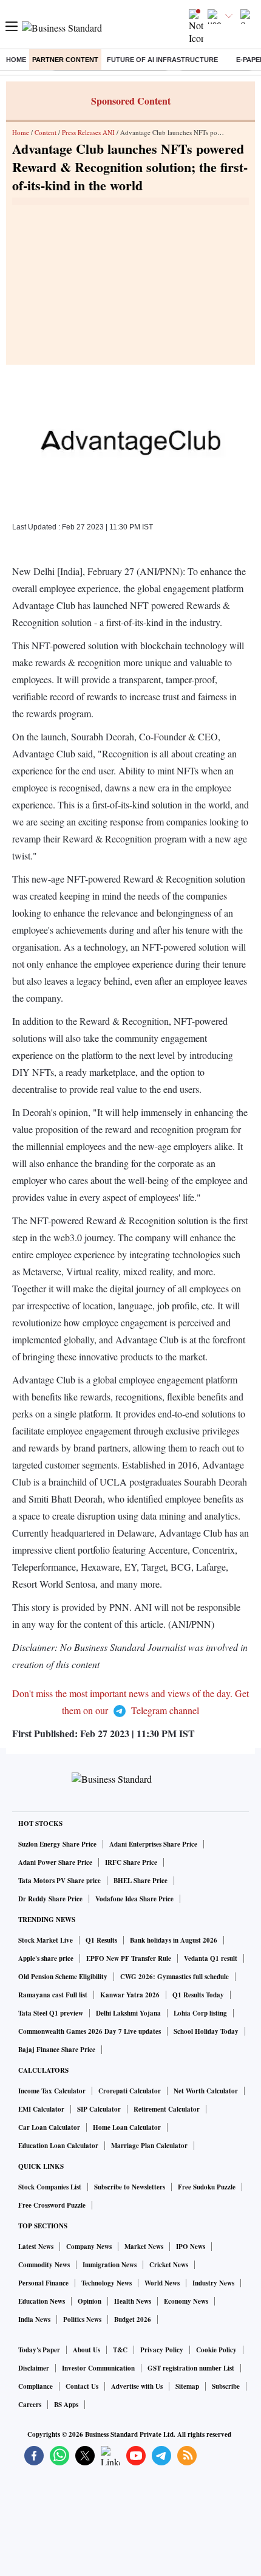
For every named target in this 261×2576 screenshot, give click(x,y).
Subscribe (226, 2386)
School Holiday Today (206, 2031)
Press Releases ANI (88, 132)
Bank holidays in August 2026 (174, 1940)
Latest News (36, 2247)
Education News (42, 2301)
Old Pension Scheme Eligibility (63, 1977)
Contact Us (82, 2386)
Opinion (90, 2301)
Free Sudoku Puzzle (207, 2187)
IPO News (191, 2247)
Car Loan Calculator (49, 2127)
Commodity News (44, 2265)
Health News (133, 2301)
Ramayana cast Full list (53, 1995)
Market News (144, 2247)
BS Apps (66, 2405)
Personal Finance (43, 2283)
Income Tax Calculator (52, 2091)
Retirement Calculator (167, 2109)
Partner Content (65, 60)
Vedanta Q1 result (211, 1958)
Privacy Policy (162, 2350)
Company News (89, 2247)
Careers (30, 2405)
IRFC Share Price (131, 1862)
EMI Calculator (41, 2109)
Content (46, 132)
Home (16, 60)
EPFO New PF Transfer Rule (129, 1958)
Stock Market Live (46, 1940)
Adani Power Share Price (55, 1862)
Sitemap (187, 2386)
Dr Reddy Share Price (50, 1899)
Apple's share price (46, 1958)
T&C (120, 2350)
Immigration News (110, 2265)
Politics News (82, 2319)
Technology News (107, 2283)
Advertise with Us (137, 2386)
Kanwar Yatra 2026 (130, 1995)
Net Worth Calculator (206, 2091)
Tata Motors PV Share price (59, 1881)
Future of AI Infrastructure (162, 60)
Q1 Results (101, 1940)
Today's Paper (39, 2350)
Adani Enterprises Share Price (153, 1844)
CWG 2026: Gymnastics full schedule (175, 1977)
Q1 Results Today (198, 1995)
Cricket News (169, 2265)
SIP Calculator (99, 2109)
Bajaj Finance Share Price (57, 2050)
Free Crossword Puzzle (52, 2205)
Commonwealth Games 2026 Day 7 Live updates (90, 2031)
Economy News (186, 2301)
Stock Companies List (50, 2187)
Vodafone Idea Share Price (134, 1899)
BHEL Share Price (141, 1881)
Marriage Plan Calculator (149, 2146)
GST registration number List (191, 2368)
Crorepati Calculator (130, 2091)
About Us (86, 2350)
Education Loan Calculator (58, 2146)
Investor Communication (98, 2368)
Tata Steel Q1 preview (51, 2013)
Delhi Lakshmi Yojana (128, 2013)
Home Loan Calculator (127, 2127)
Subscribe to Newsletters (130, 2187)
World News (162, 2283)
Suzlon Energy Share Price (57, 1844)
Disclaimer (34, 2368)
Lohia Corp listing (200, 2013)
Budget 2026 (133, 2319)
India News (34, 2319)
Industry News (213, 2283)
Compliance (36, 2386)
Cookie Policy (216, 2350)
